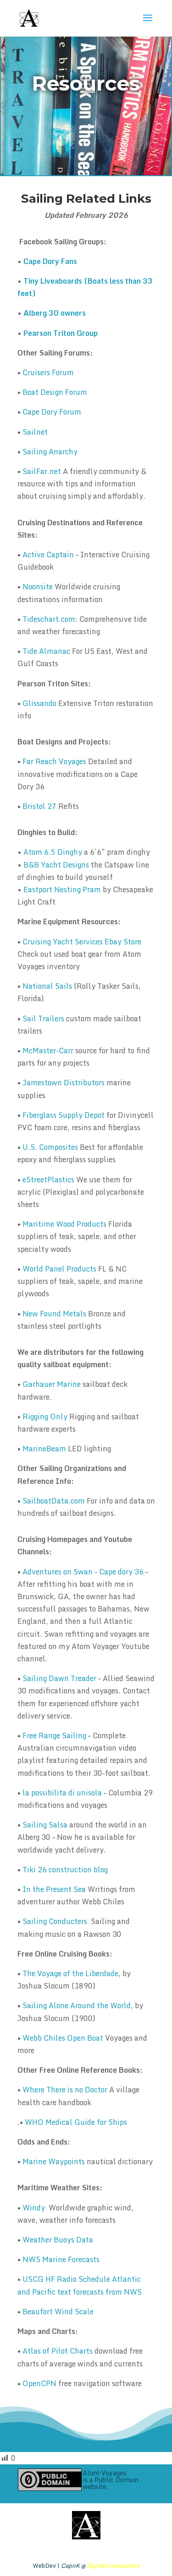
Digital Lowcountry (113, 2565)
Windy (34, 2208)
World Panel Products (59, 1269)
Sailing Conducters (55, 1921)
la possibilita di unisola (62, 1793)
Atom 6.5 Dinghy (53, 852)
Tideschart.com (49, 619)
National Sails (47, 986)
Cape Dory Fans (50, 261)
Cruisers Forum (48, 372)
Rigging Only (45, 1417)
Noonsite (38, 587)
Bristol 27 (39, 806)
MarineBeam (44, 1449)
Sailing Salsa (45, 1825)
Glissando (39, 703)
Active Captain (48, 555)
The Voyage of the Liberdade (70, 1973)
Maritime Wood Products (64, 1224)
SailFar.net (42, 471)
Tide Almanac (46, 651)
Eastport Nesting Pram (62, 889)
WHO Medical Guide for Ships (76, 2122)
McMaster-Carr (48, 1051)
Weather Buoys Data (58, 2240)
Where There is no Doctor (65, 2090)
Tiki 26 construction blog (65, 1870)
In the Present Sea (54, 1889)
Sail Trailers (43, 1019)
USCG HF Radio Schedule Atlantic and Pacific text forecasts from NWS (80, 2285)
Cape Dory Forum (52, 412)
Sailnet (35, 432)
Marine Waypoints (54, 2161)
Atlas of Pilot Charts (58, 2351)
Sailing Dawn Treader (59, 1678)
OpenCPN (39, 2383)
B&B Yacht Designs (56, 865)
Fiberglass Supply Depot (64, 1115)
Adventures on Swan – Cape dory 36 (83, 1572)
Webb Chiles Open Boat (63, 2038)
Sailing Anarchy (50, 452)
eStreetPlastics (48, 1180)
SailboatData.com (54, 1501)
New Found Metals (54, 1314)
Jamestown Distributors (64, 1083)
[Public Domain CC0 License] (50, 2480)
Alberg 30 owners (55, 313)
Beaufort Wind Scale (58, 2312)
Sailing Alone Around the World (77, 2005)
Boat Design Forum (55, 392)
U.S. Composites (50, 1147)
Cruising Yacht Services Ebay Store (82, 942)
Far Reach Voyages (54, 761)
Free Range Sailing (54, 1735)
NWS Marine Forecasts (61, 2259)
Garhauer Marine (52, 1384)
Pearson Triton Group (61, 333)
